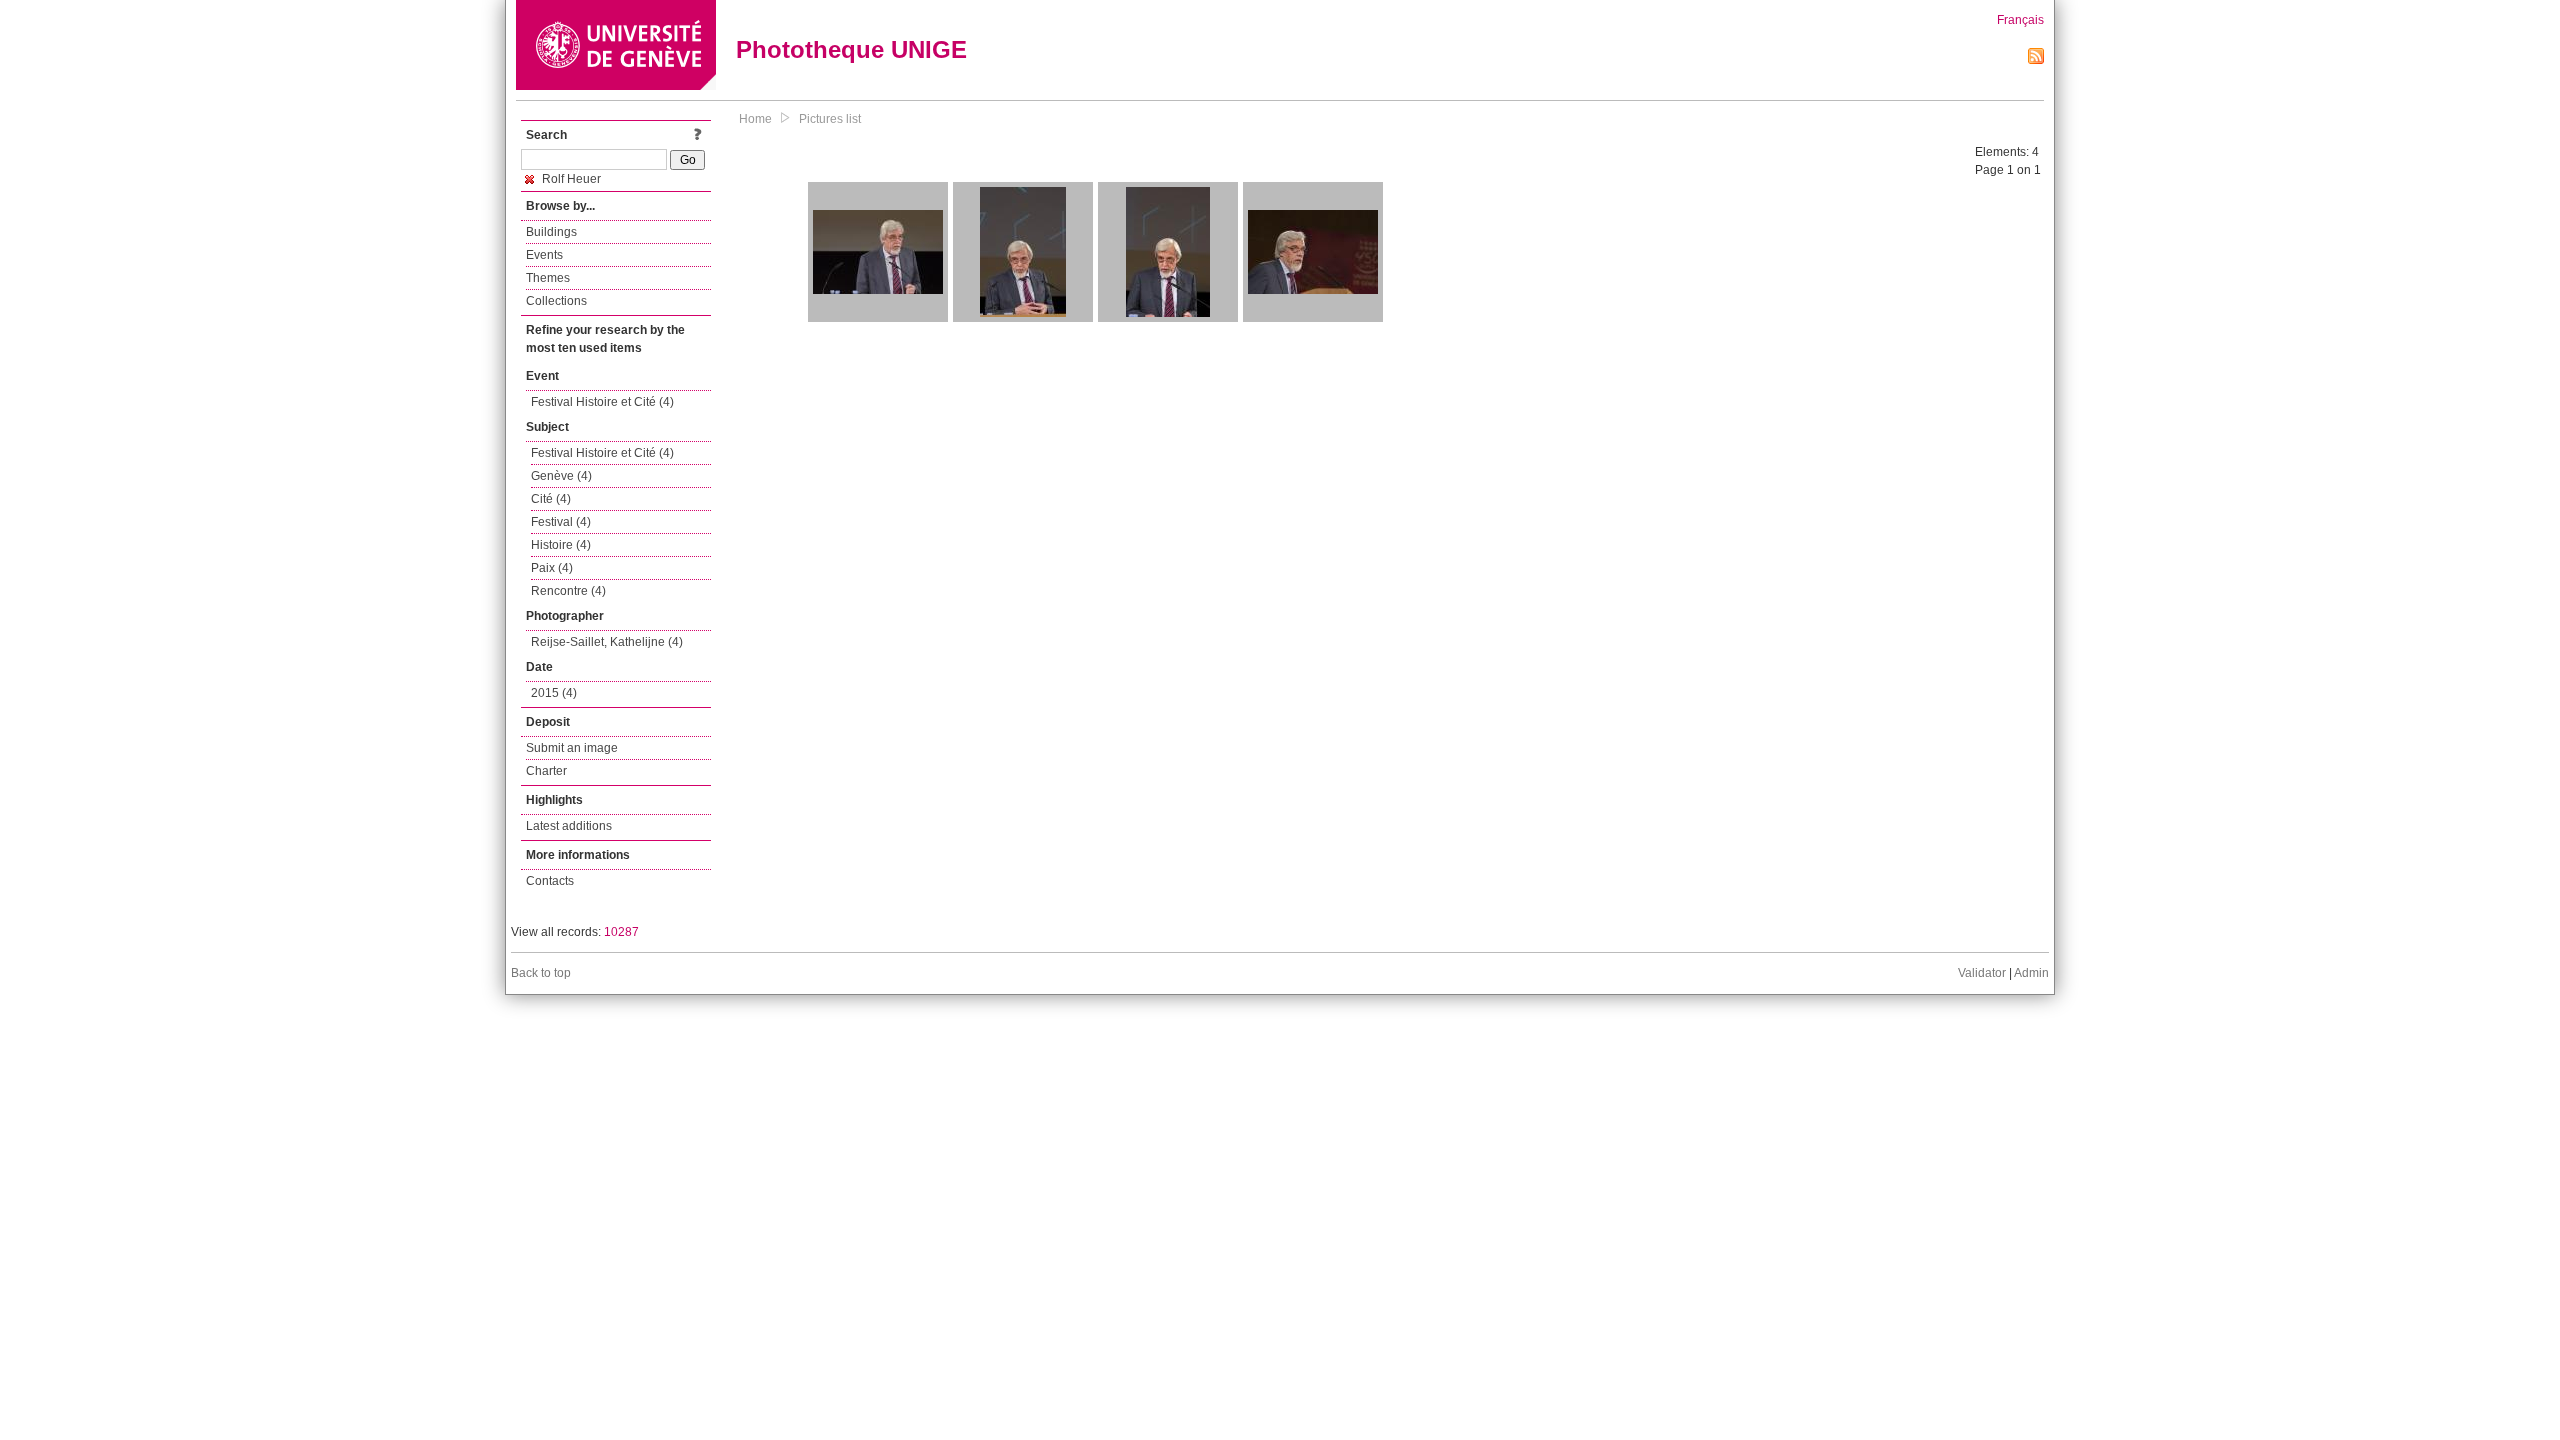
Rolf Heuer (570, 179)
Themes (548, 278)
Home (755, 119)
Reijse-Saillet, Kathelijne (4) (607, 642)
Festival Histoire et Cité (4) (602, 402)
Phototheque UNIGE (851, 49)
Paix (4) (552, 568)
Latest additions (569, 826)
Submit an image (572, 748)
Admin (2031, 973)
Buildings (551, 232)
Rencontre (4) (568, 591)
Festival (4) (561, 522)
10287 (621, 932)
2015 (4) (554, 693)
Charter (546, 771)
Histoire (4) (561, 545)
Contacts (550, 881)
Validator (1982, 973)
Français (2020, 20)
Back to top (541, 973)
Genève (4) (561, 476)
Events (544, 255)
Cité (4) (551, 499)
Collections (556, 301)
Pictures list (830, 119)
